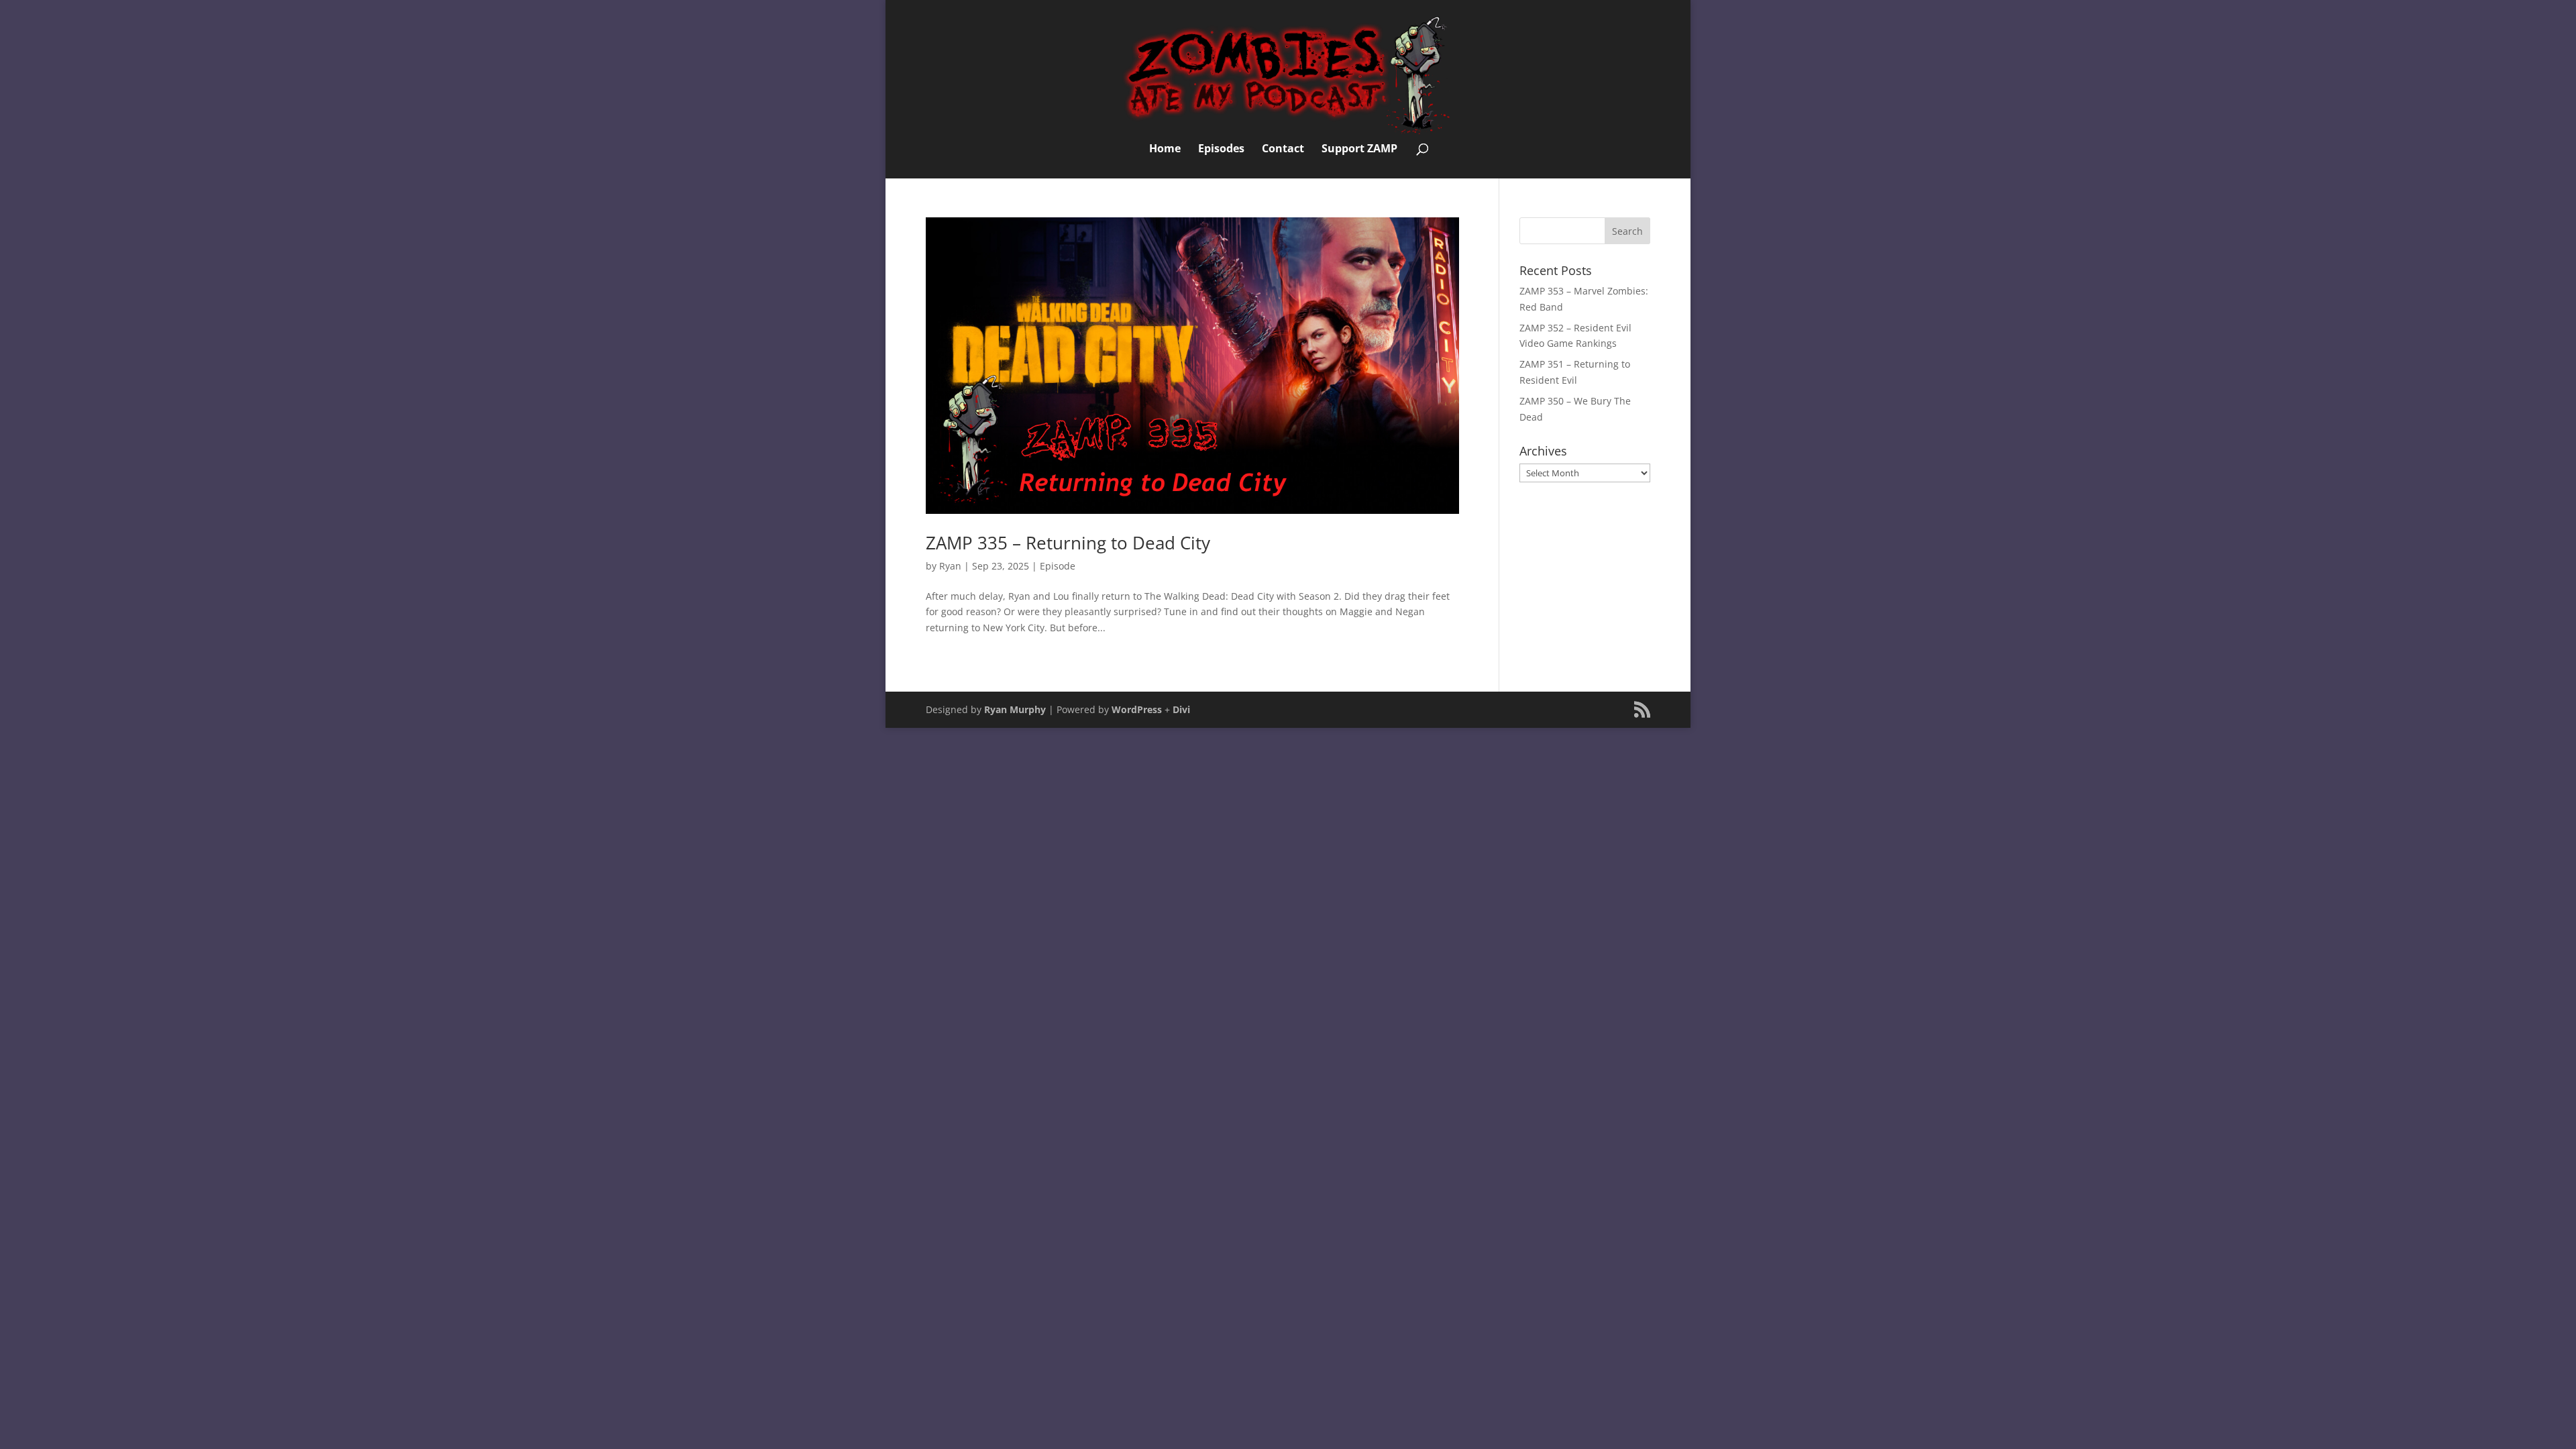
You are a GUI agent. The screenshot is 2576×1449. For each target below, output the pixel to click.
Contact (1283, 150)
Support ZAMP (1359, 150)
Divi (1181, 709)
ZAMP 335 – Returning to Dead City (1068, 543)
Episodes (1221, 150)
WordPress (1137, 709)
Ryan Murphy (1015, 709)
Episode (1058, 566)
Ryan (950, 566)
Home (1165, 150)
